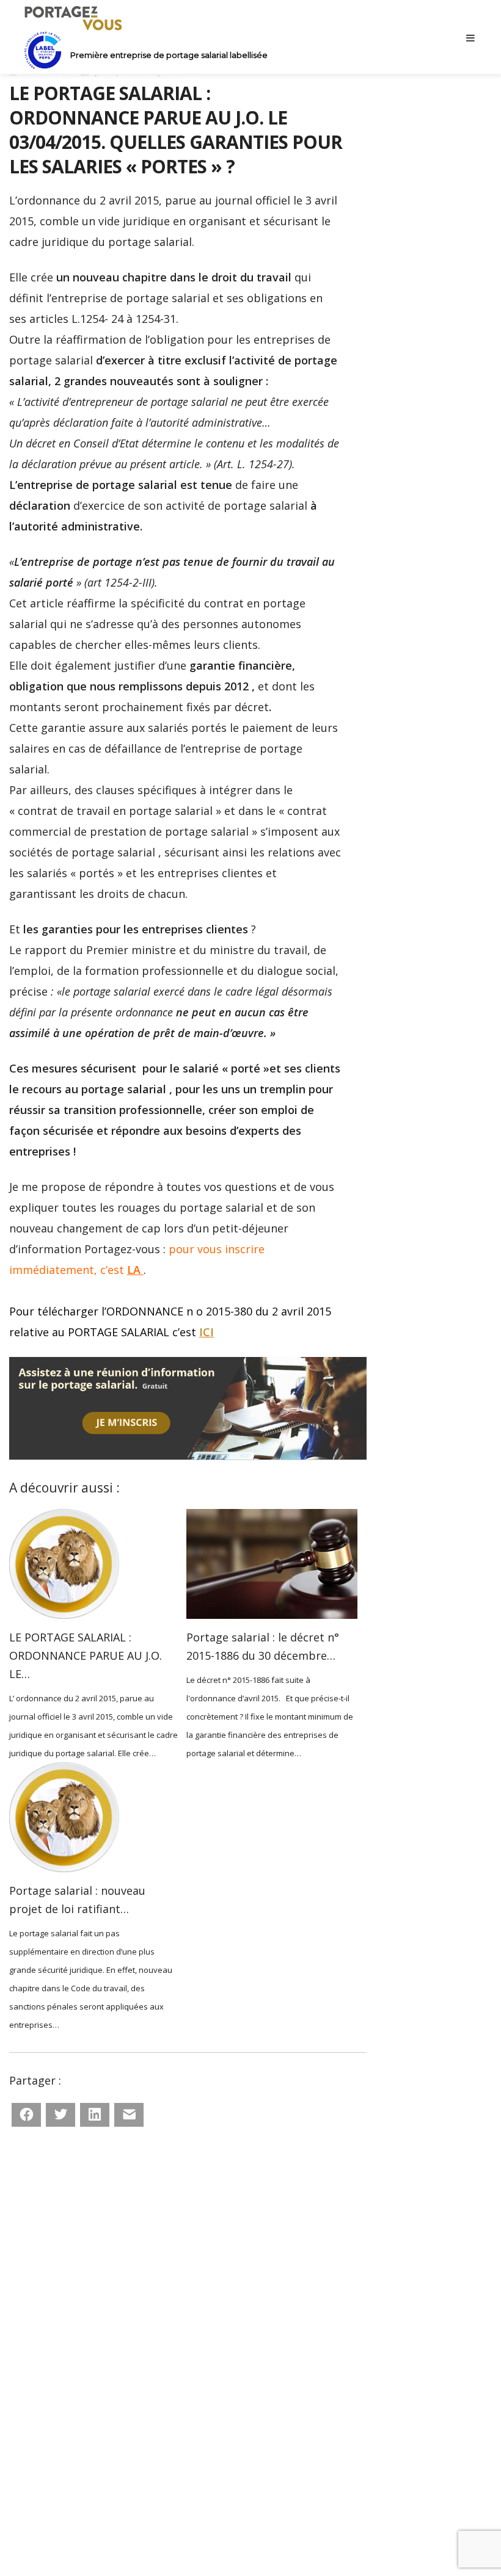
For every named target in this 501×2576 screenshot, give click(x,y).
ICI (207, 1332)
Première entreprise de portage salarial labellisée (169, 55)
